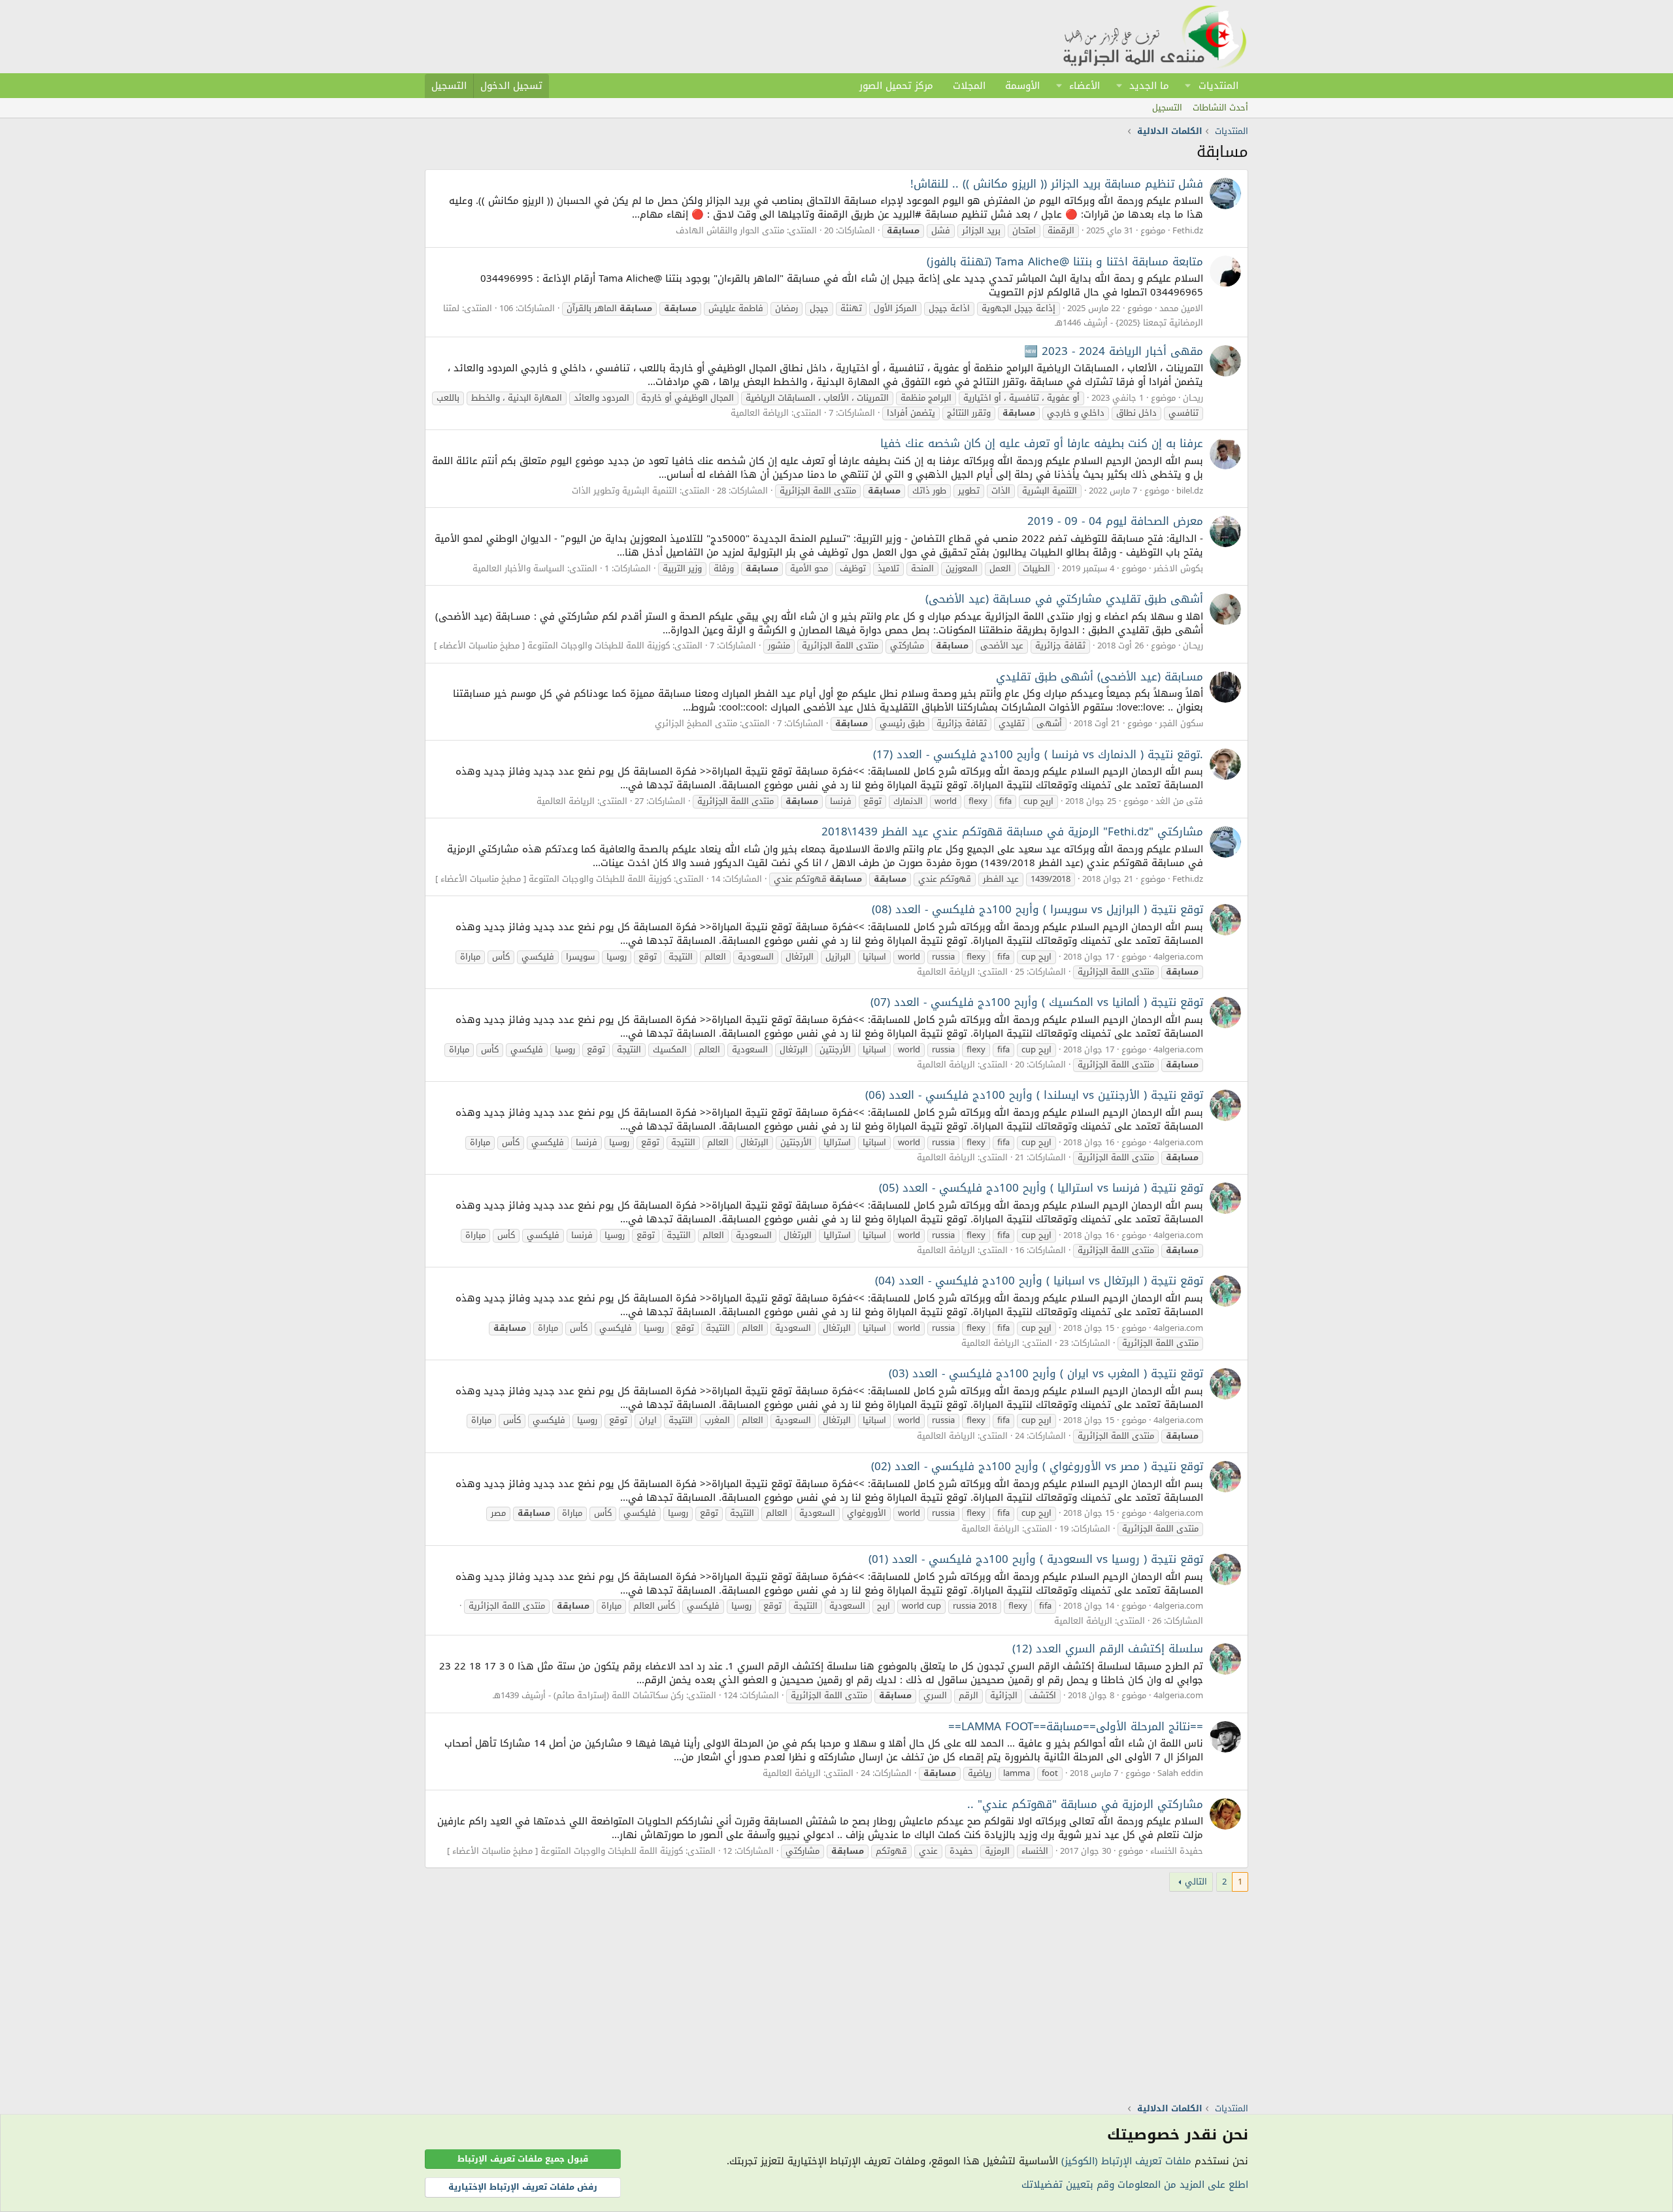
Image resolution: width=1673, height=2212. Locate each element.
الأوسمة (1022, 86)
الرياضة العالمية (760, 413)
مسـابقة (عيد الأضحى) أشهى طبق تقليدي (1100, 677)
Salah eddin (1180, 1773)
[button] (1188, 86)
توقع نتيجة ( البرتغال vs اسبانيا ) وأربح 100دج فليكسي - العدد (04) (1039, 1281)
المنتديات (1218, 86)
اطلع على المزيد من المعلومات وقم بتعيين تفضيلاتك (1135, 2185)
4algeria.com (1178, 957)
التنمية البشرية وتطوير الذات (624, 491)
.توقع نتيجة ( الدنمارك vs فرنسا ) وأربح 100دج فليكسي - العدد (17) (1038, 754)
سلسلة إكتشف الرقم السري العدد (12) (1108, 1649)
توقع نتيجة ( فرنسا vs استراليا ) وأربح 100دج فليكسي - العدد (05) (1041, 1188)
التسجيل (1167, 108)
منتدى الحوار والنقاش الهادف (730, 230)
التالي (1196, 1882)
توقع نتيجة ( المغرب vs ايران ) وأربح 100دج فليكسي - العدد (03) (1046, 1373)
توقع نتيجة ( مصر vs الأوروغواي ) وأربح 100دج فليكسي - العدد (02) (1037, 1466)
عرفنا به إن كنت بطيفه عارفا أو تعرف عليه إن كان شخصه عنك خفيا (1042, 443)
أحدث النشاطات (1220, 108)
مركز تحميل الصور (896, 86)
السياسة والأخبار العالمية (519, 568)
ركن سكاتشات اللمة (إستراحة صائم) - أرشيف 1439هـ (588, 1695)
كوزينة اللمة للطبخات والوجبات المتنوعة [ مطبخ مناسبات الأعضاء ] (552, 645)
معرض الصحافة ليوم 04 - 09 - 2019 (1115, 521)
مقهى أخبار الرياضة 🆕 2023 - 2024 (1114, 351)
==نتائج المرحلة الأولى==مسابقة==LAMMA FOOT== (1076, 1726)
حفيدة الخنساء (1177, 1851)
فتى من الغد (1179, 801)
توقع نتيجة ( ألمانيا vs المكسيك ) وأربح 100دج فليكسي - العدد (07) (1037, 1002)
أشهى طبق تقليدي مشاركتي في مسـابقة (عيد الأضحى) (1064, 599)
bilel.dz (1190, 491)
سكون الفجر (1181, 723)
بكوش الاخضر (1178, 568)
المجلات (969, 86)
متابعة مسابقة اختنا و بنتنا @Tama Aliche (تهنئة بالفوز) (1065, 261)
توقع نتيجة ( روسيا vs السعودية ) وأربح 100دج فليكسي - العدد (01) (1036, 1559)
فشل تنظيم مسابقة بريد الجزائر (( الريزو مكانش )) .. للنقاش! (1057, 184)
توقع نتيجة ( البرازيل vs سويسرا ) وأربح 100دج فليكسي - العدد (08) (1037, 909)
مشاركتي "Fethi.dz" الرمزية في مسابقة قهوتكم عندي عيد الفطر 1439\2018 (1012, 831)
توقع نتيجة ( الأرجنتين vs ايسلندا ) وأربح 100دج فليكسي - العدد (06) (1034, 1095)
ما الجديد (1149, 86)
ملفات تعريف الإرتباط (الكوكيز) (1126, 2161)
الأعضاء (1085, 86)
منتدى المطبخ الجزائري (696, 723)
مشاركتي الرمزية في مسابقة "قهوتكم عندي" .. (1085, 1804)
